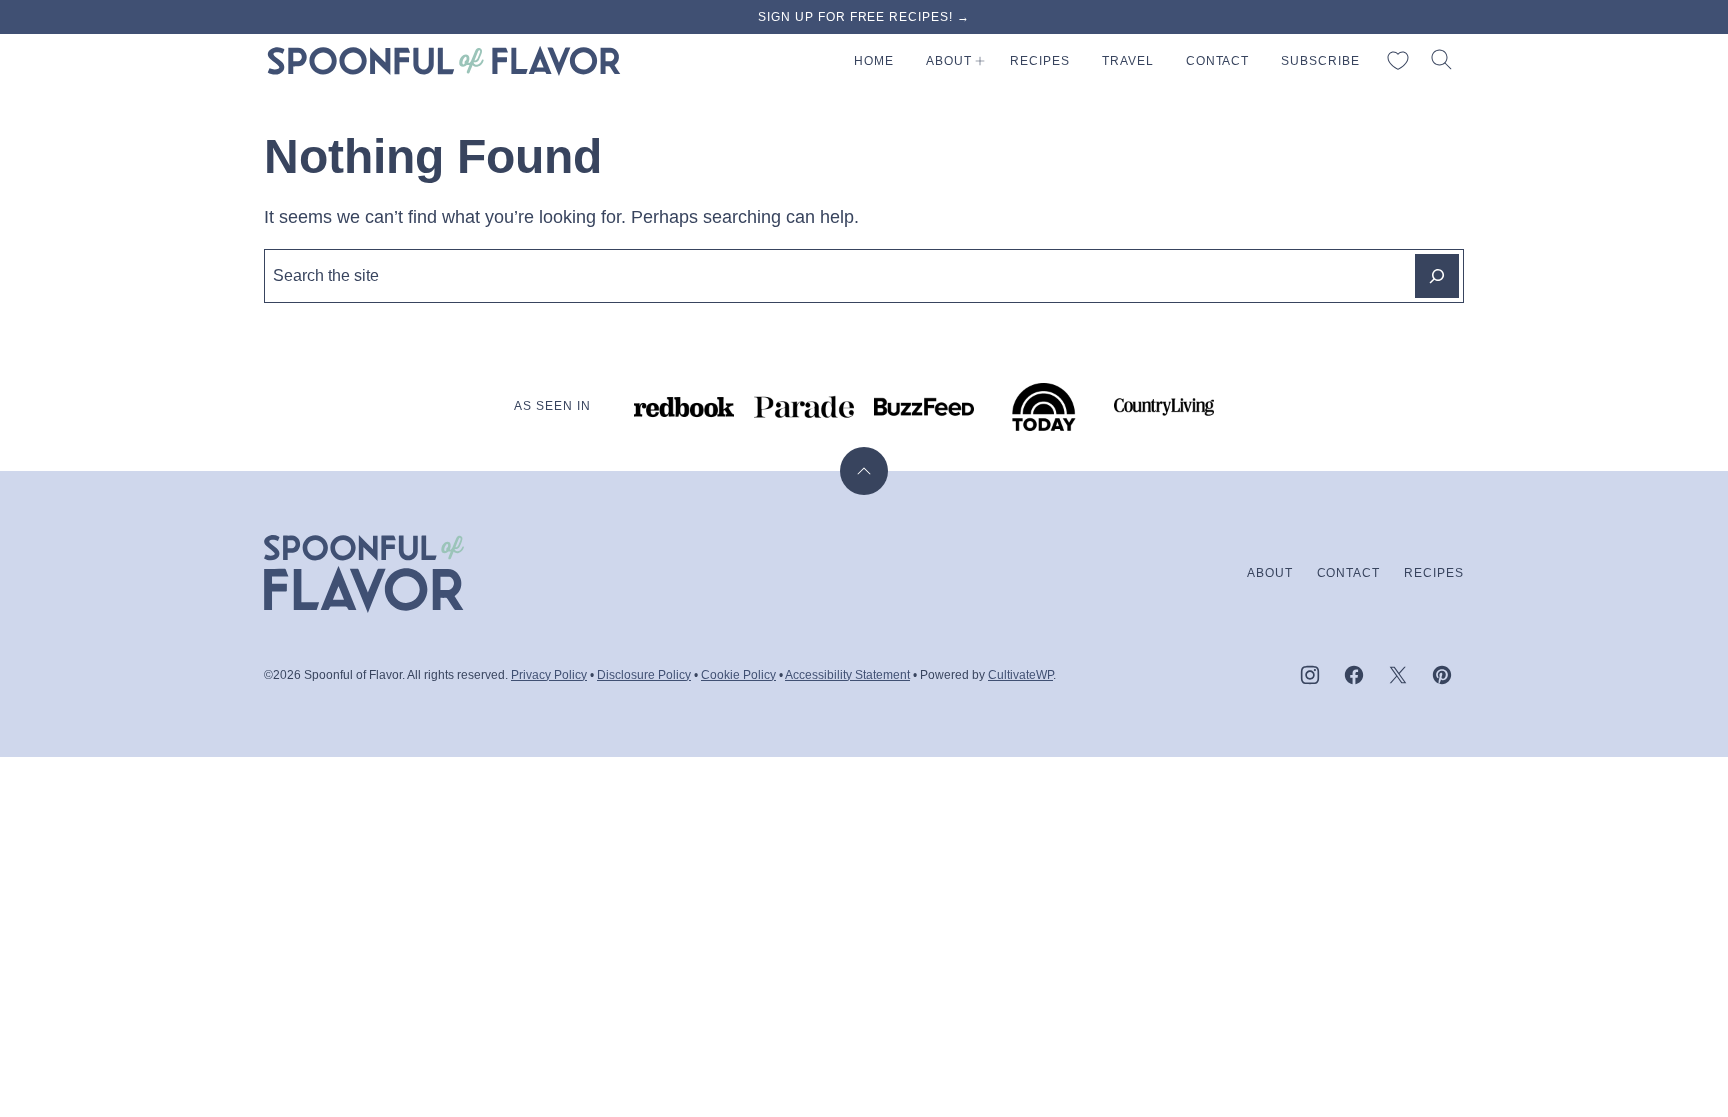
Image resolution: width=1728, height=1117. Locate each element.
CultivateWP (1020, 675)
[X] (1398, 675)
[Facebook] (1354, 675)
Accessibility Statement (847, 675)
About (949, 61)
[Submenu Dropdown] (980, 61)
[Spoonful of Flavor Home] (444, 61)
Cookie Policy (738, 675)
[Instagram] (1310, 675)
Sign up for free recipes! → (864, 17)
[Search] (1442, 60)
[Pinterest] (1442, 675)
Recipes (1040, 61)
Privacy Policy (549, 675)
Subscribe (1320, 61)
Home (874, 61)
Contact (1218, 61)
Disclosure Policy (644, 675)
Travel (1128, 61)
